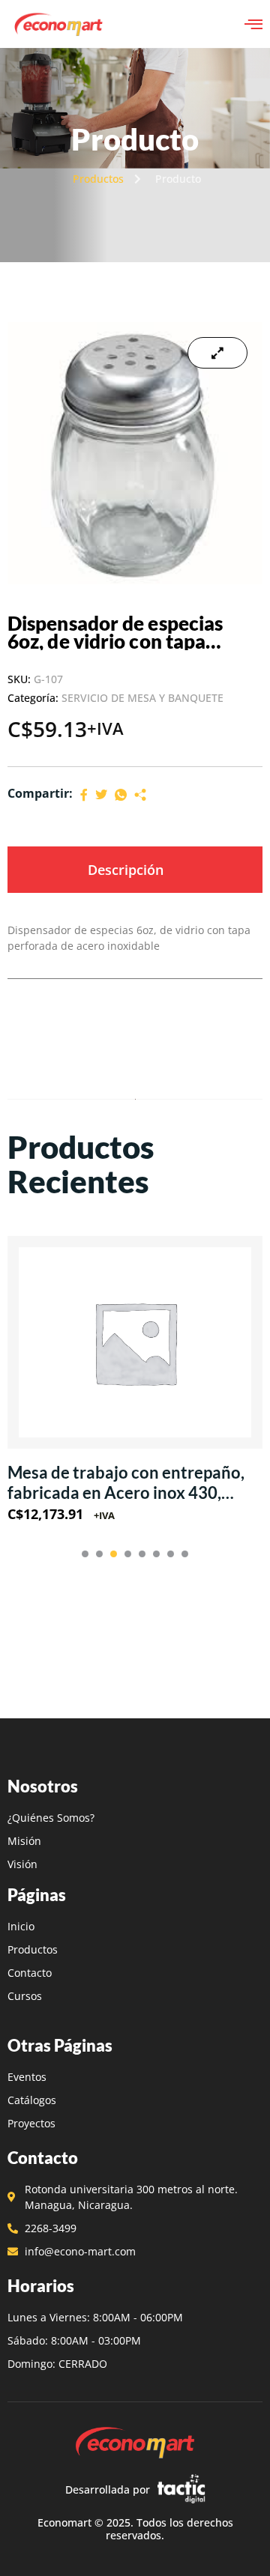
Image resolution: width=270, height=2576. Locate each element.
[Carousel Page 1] (85, 1554)
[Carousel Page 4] (128, 1554)
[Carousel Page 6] (156, 1554)
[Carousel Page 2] (99, 1554)
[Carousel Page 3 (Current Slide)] (114, 1554)
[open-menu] (253, 24)
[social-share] (84, 794)
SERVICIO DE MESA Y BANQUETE (142, 698)
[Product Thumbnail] (217, 353)
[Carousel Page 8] (185, 1554)
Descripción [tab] (126, 870)
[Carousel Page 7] (171, 1554)
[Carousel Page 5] (142, 1554)
